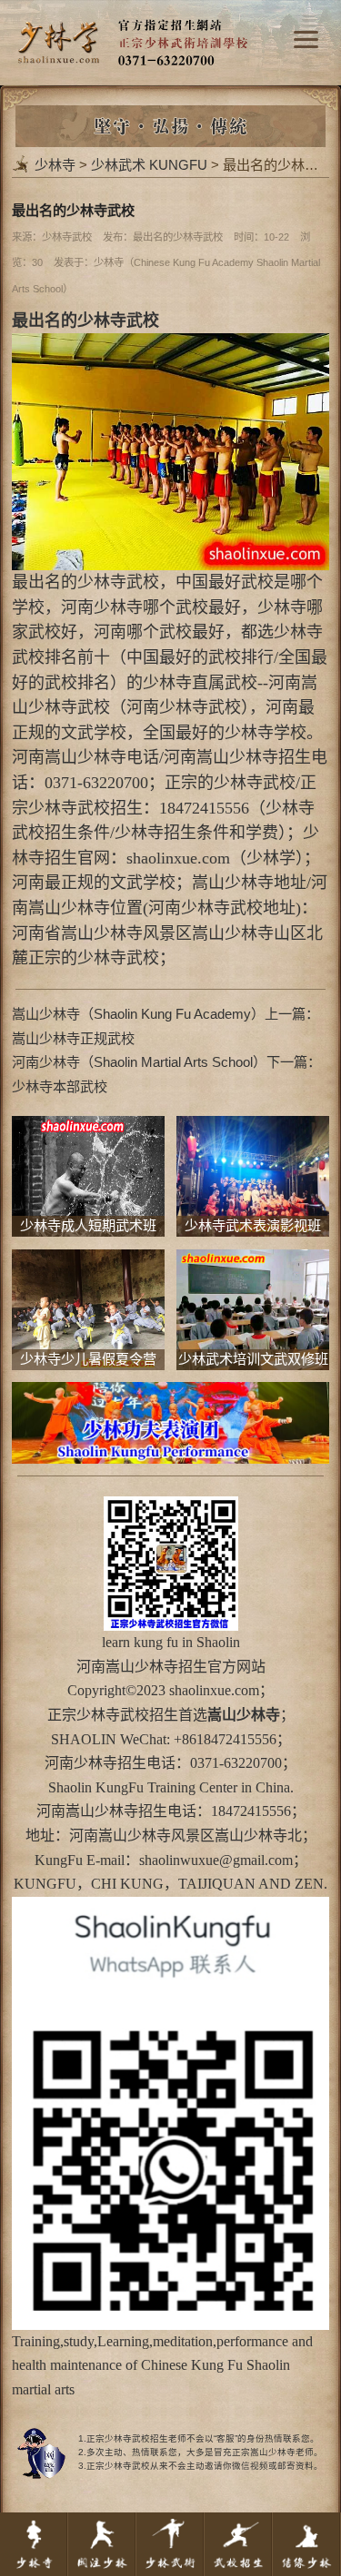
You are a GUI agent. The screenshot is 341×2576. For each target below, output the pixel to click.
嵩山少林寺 (142, 1667)
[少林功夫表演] (170, 1393)
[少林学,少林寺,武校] (170, 11)
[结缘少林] (307, 2544)
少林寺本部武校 (60, 1086)
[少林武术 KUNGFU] (170, 2544)
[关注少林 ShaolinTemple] (102, 2544)
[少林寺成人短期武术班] (88, 1127)
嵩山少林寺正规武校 (73, 1038)
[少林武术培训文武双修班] (252, 1261)
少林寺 (55, 165)
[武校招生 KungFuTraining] (239, 2544)
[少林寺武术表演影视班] (252, 1127)
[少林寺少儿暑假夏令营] (88, 1261)
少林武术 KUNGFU (149, 165)
